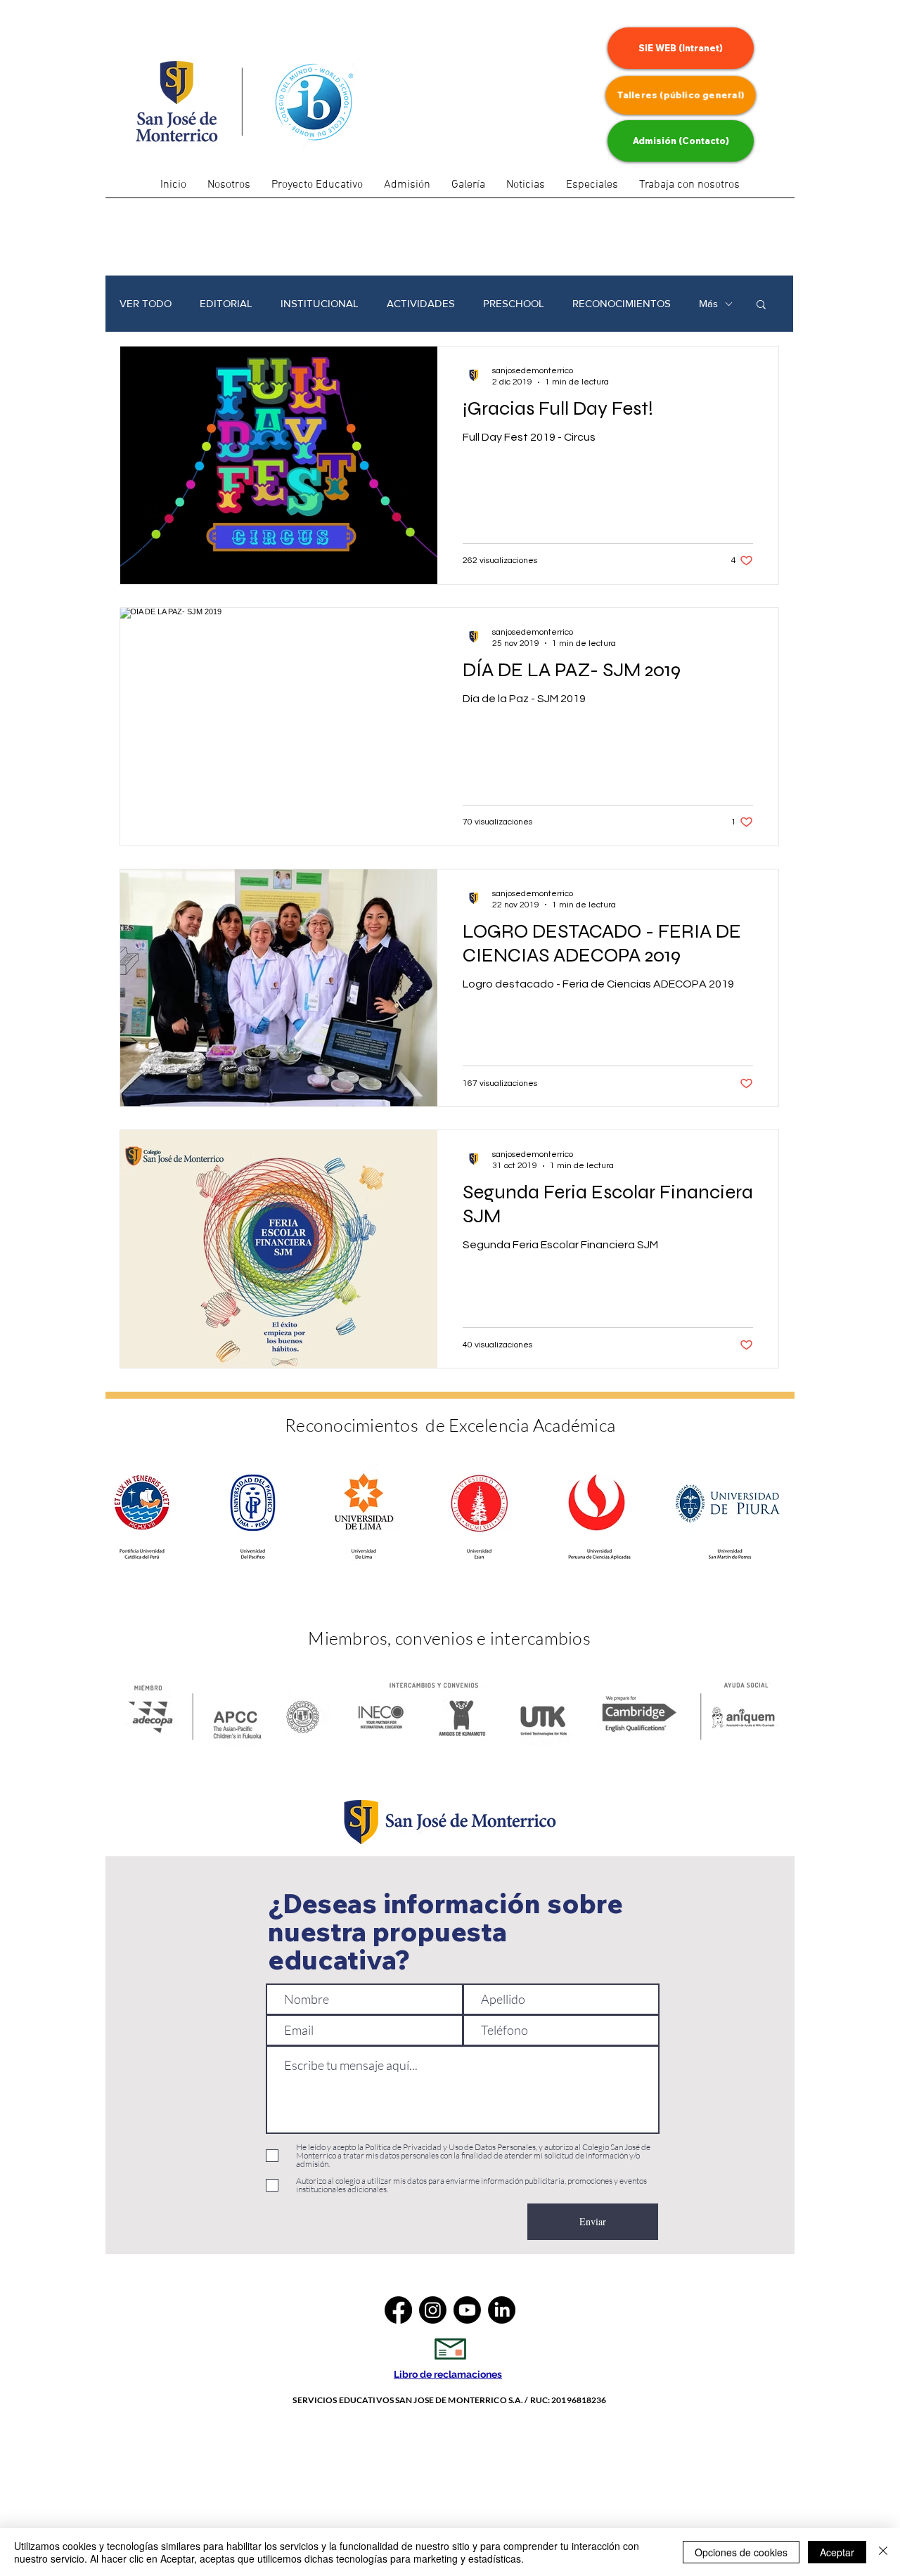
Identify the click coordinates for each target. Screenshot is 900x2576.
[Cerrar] (883, 2552)
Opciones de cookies (741, 2552)
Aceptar (837, 2552)
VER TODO (146, 303)
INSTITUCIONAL (320, 303)
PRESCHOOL (514, 303)
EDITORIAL (226, 303)
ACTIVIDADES (421, 303)
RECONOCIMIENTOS (622, 303)
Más (708, 303)
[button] (592, 190)
